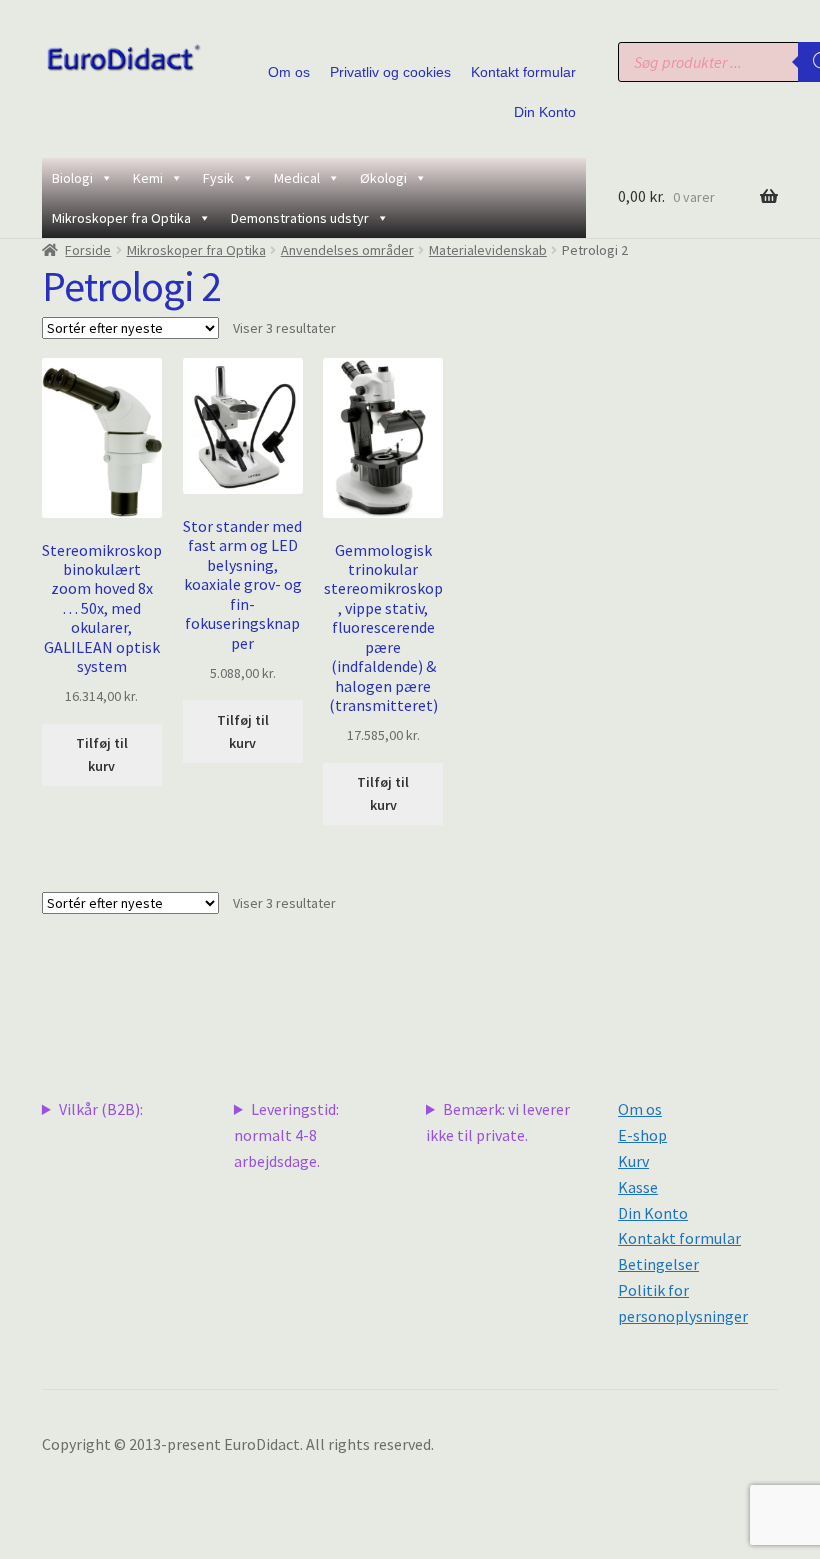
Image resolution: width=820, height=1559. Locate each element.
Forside (88, 250)
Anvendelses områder (347, 250)
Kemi (148, 178)
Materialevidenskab (488, 250)
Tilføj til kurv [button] (102, 754)
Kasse (638, 1187)
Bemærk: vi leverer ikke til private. (498, 1122)
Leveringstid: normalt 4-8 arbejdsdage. (286, 1135)
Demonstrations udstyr (300, 218)
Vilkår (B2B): (101, 1109)
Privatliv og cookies (390, 72)
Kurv (633, 1161)
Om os (289, 72)
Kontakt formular (523, 72)
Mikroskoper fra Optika (121, 218)
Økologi (383, 178)
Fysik (218, 178)
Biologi (72, 178)
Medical (297, 178)
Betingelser (658, 1264)
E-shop (642, 1135)
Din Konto (545, 112)
